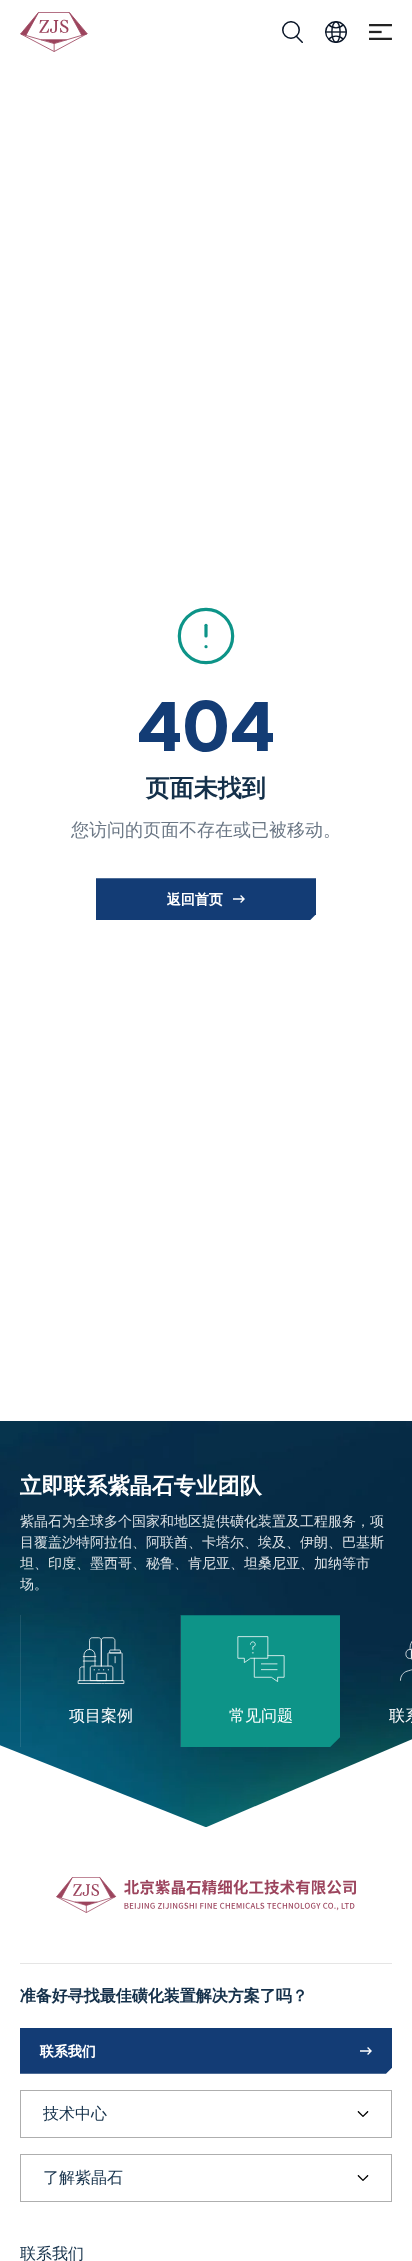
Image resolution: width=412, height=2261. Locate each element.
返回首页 (195, 899)
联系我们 (68, 2051)
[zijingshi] (55, 32)
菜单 (380, 32)
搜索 (292, 32)
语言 (336, 32)
